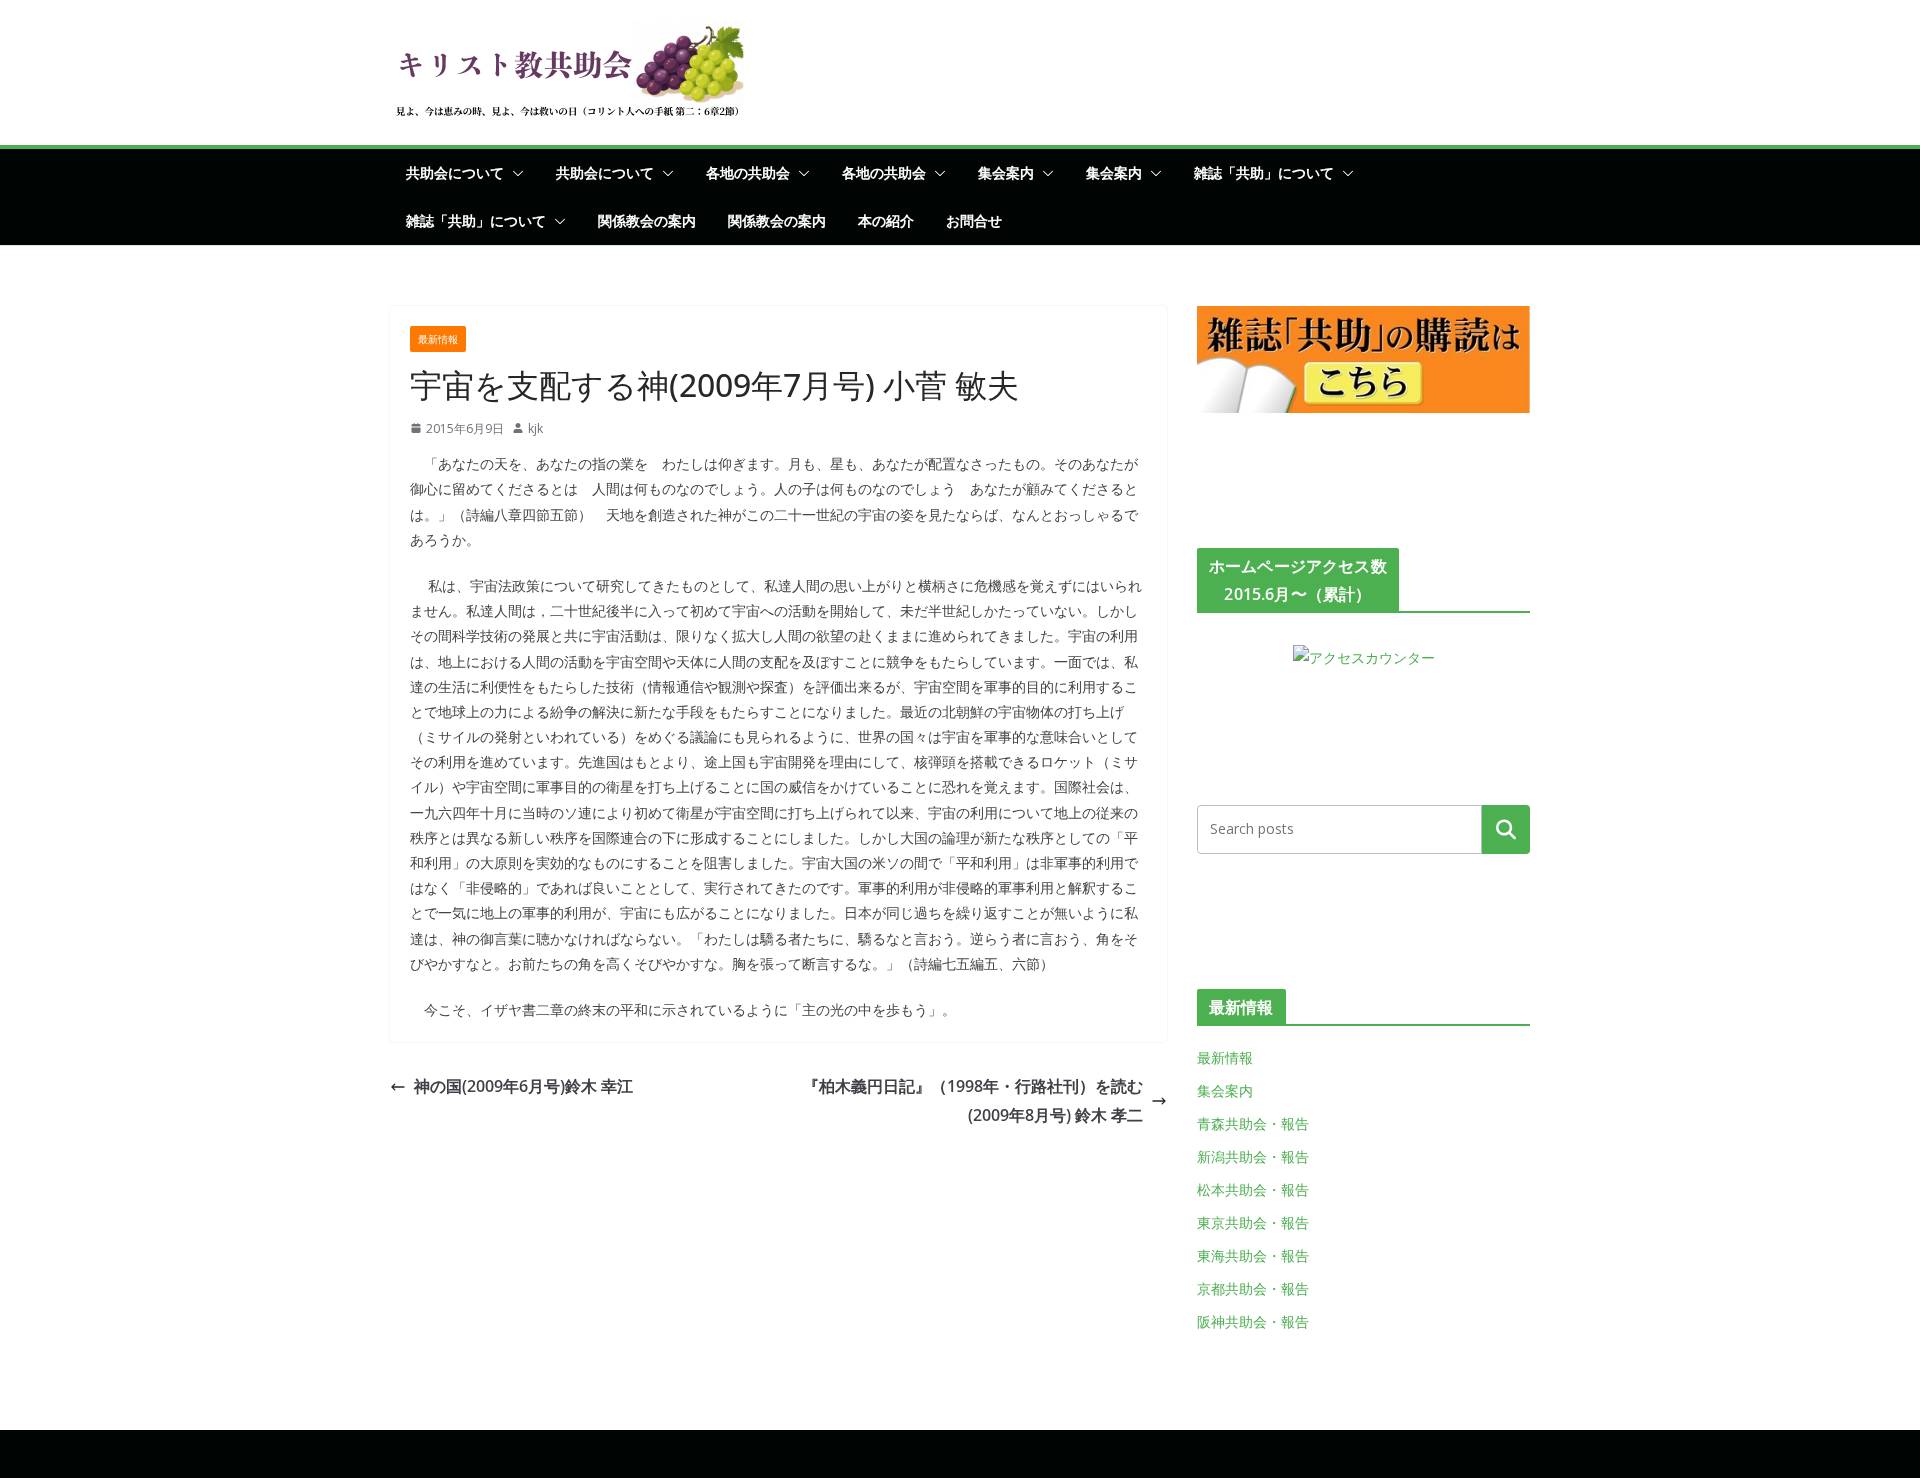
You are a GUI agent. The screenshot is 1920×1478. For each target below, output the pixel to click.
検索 (1506, 829)
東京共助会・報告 (1253, 1222)
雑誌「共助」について (1264, 172)
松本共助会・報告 (1253, 1189)
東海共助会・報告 (1253, 1255)
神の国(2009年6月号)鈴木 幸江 (539, 1086)
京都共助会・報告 (1253, 1288)
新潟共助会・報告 (1253, 1156)
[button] (514, 173)
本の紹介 (886, 220)
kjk (535, 428)
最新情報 (438, 339)
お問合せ (974, 220)
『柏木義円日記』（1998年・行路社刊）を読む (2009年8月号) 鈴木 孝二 (981, 1100)
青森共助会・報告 (1253, 1123)
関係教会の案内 (647, 220)
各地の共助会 (748, 172)
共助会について (455, 172)
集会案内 (1006, 172)
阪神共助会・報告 (1253, 1321)
